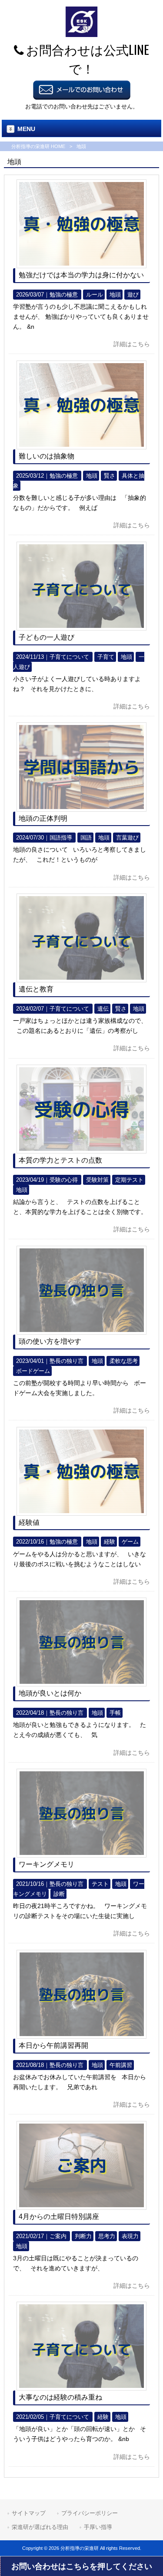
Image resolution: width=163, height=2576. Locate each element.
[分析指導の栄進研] (81, 35)
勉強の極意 (64, 295)
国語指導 (61, 838)
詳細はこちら (132, 344)
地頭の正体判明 (43, 818)
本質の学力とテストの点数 (60, 1160)
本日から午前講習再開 (53, 2045)
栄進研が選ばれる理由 (40, 2527)
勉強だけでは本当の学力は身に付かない (81, 275)
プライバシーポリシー (90, 2513)
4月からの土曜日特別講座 (59, 2217)
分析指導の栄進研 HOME (38, 146)
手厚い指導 (98, 2527)
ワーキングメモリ (47, 1864)
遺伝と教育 (36, 989)
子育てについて (69, 657)
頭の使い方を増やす (50, 1341)
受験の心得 (64, 1180)
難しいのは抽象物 (47, 456)
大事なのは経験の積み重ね (60, 2397)
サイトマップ (29, 2513)
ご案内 (58, 2236)
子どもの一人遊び (47, 637)
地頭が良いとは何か (50, 1693)
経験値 (29, 1522)
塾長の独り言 (67, 1361)
